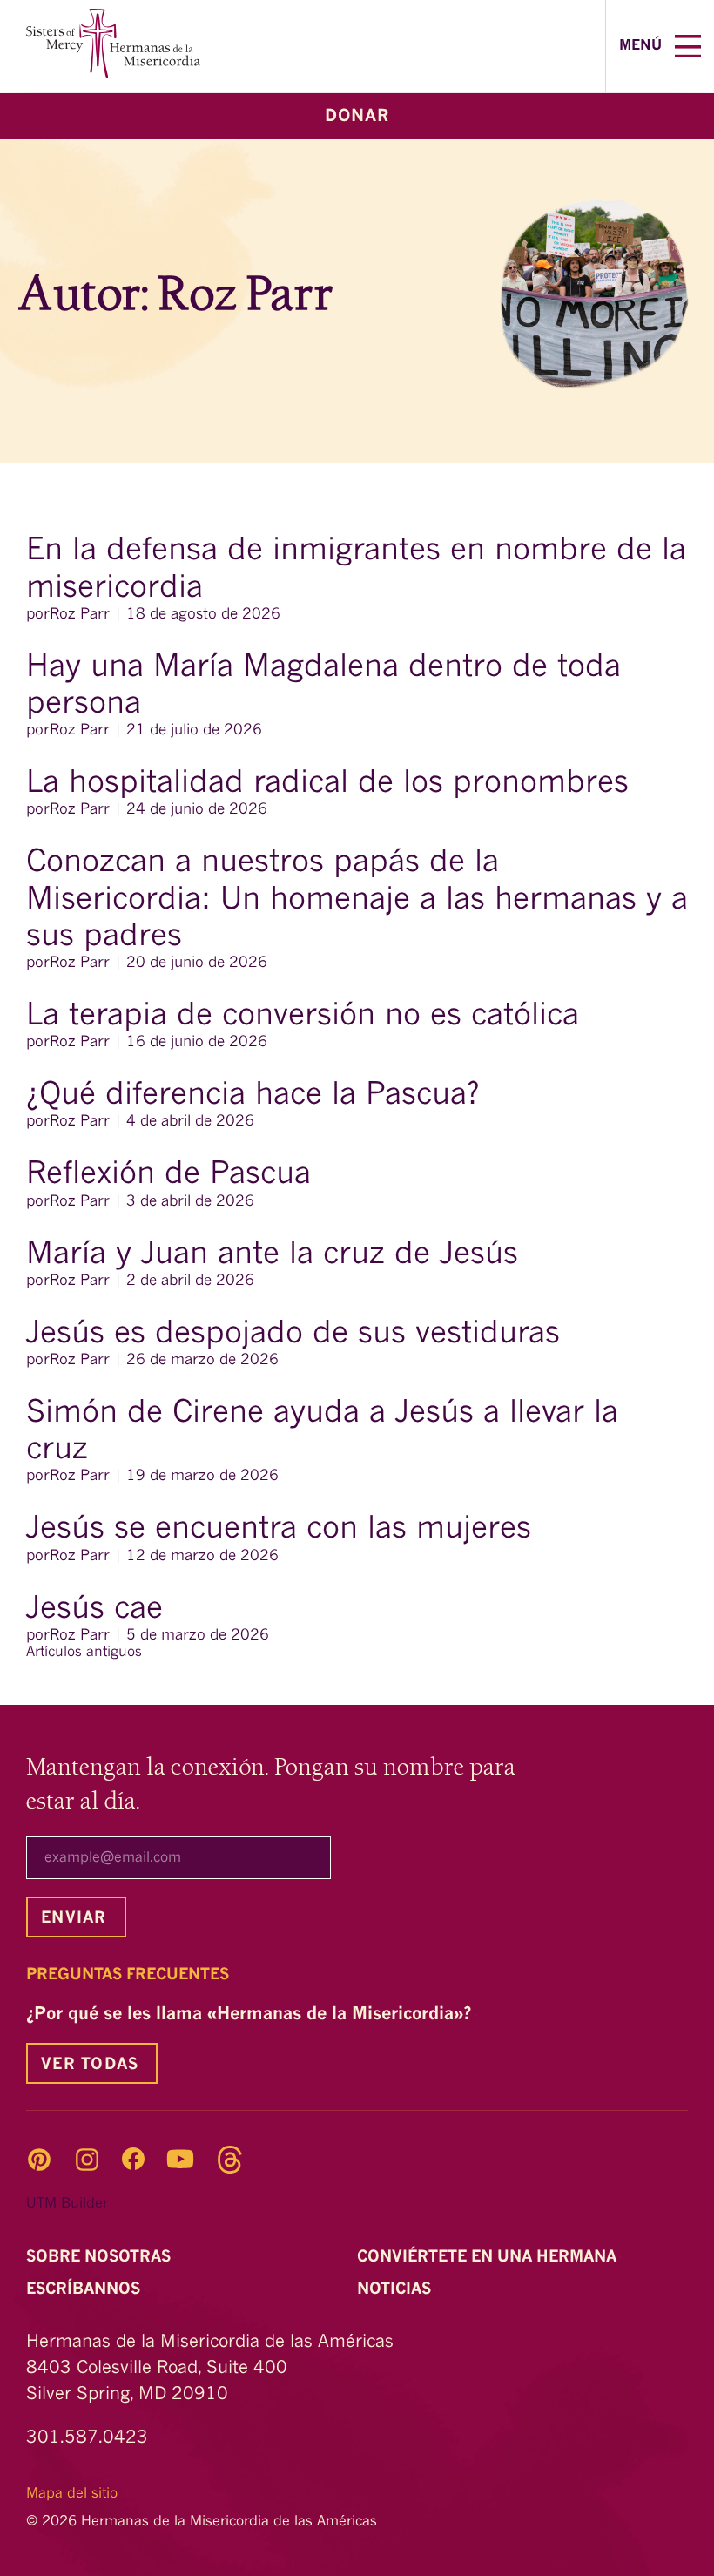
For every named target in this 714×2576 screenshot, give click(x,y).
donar (357, 117)
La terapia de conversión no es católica (303, 1017)
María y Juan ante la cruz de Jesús (272, 1255)
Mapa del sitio (72, 2494)
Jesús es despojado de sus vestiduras (298, 1335)
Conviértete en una (489, 2257)
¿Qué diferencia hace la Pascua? (253, 1096)
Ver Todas (90, 2065)
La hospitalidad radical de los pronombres (332, 784)
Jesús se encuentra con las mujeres (279, 1530)
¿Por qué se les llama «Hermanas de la (251, 2015)
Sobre (101, 2257)
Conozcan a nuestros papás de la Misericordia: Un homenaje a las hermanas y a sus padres (357, 900)
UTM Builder (67, 2204)
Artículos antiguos (84, 1653)
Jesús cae (99, 1610)
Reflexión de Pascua (173, 1175)
